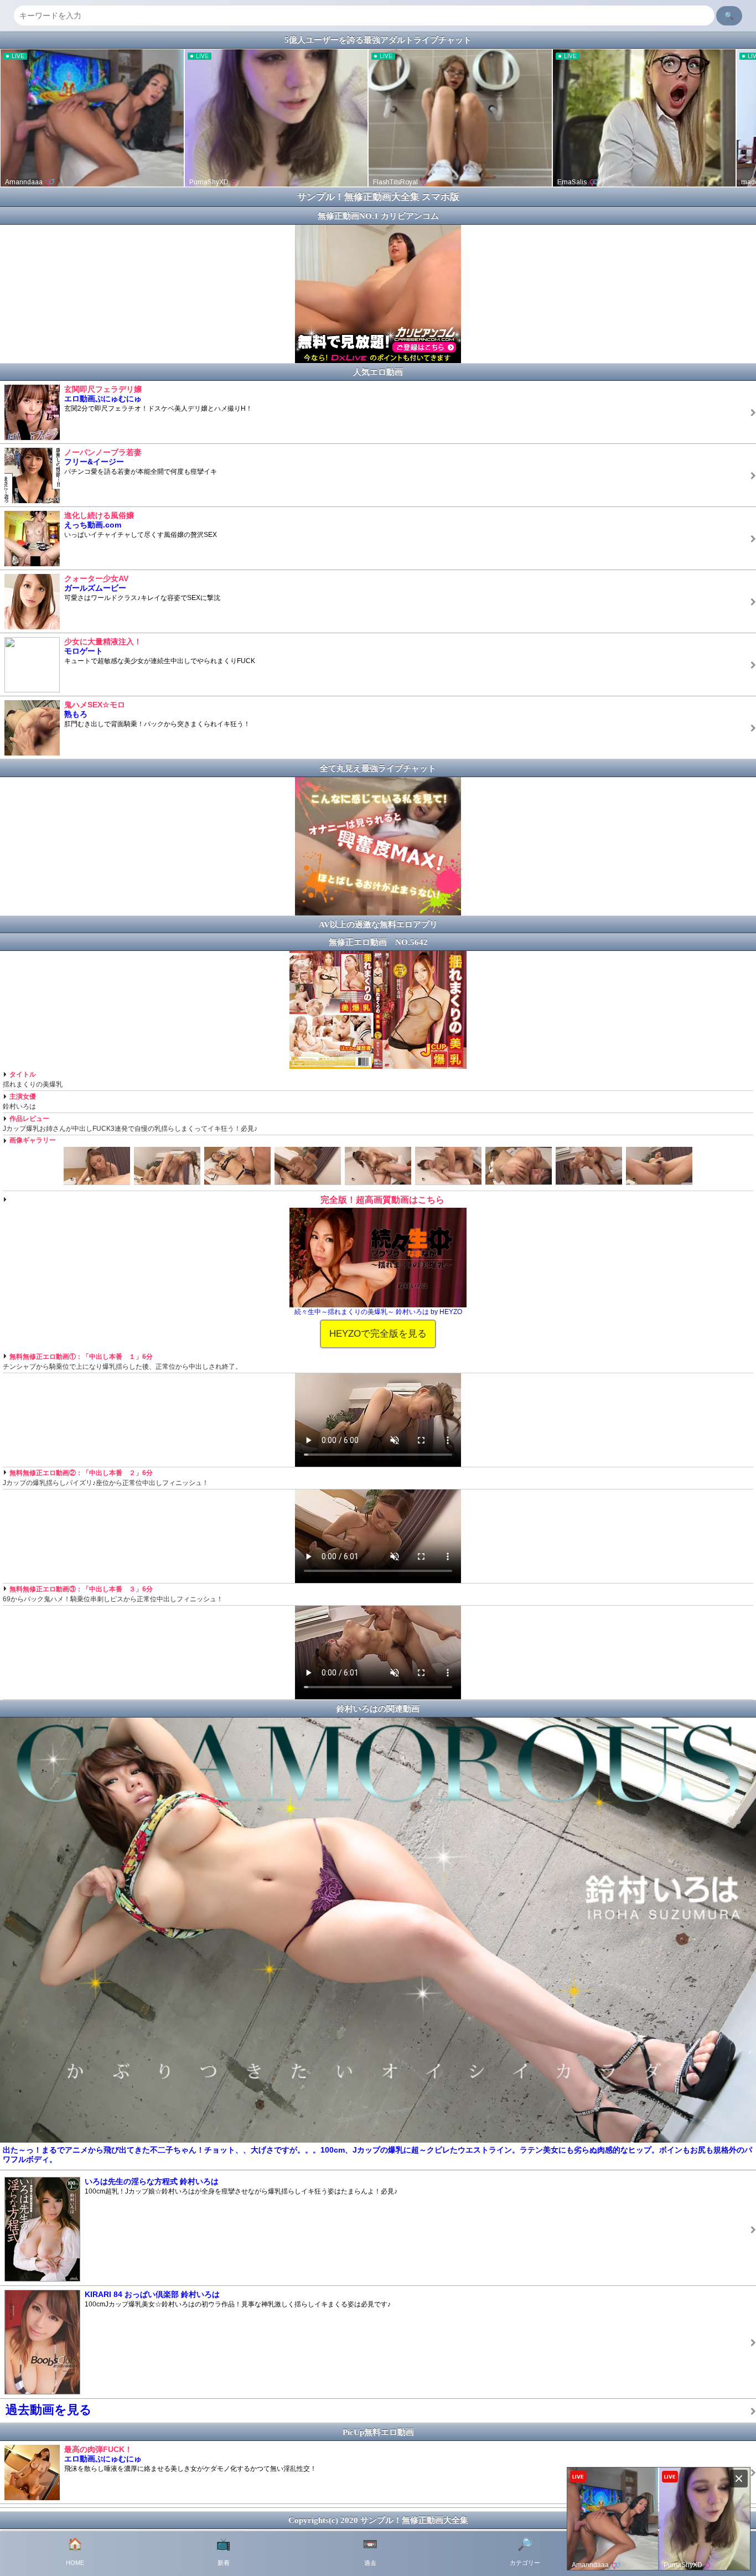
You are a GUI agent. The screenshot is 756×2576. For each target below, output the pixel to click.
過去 (370, 2552)
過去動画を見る (49, 2410)
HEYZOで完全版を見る (378, 1333)
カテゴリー (525, 2552)
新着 (223, 2552)
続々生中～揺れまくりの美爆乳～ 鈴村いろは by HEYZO (378, 1312)
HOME (75, 2552)
